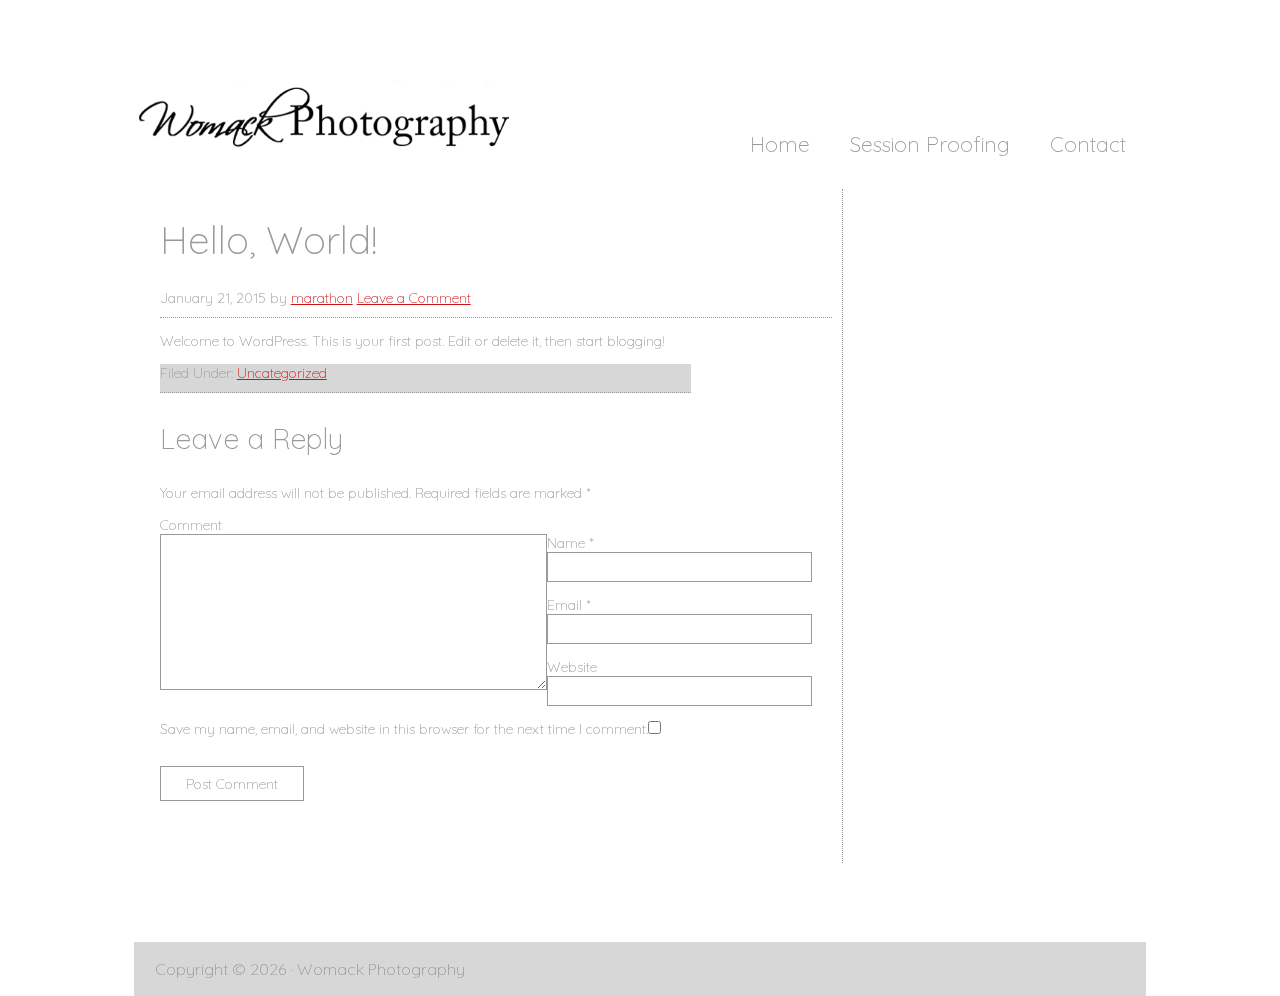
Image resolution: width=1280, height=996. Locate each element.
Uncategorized (282, 373)
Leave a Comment (414, 298)
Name (570, 543)
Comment (191, 525)
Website (572, 667)
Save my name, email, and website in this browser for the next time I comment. (404, 729)
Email (569, 605)
